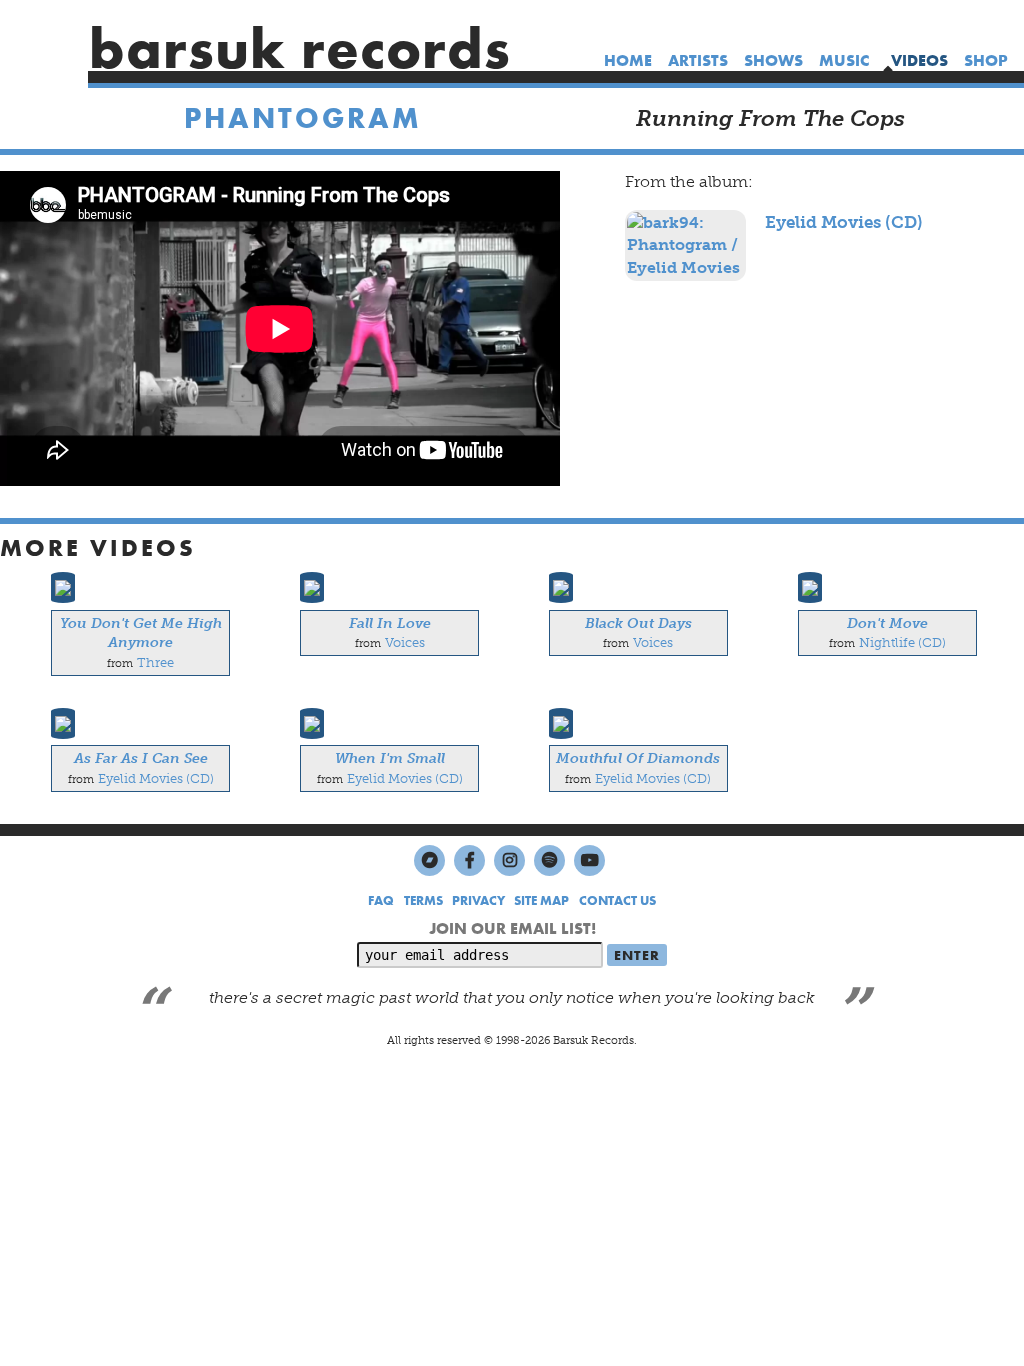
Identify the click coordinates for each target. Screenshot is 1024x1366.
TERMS (423, 900)
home (628, 60)
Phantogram (303, 118)
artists (698, 60)
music (844, 60)
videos (919, 60)
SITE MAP (541, 900)
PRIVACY (478, 900)
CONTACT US (617, 900)
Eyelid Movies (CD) (844, 222)
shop (986, 60)
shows (773, 60)
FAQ (381, 900)
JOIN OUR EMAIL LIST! (512, 928)
